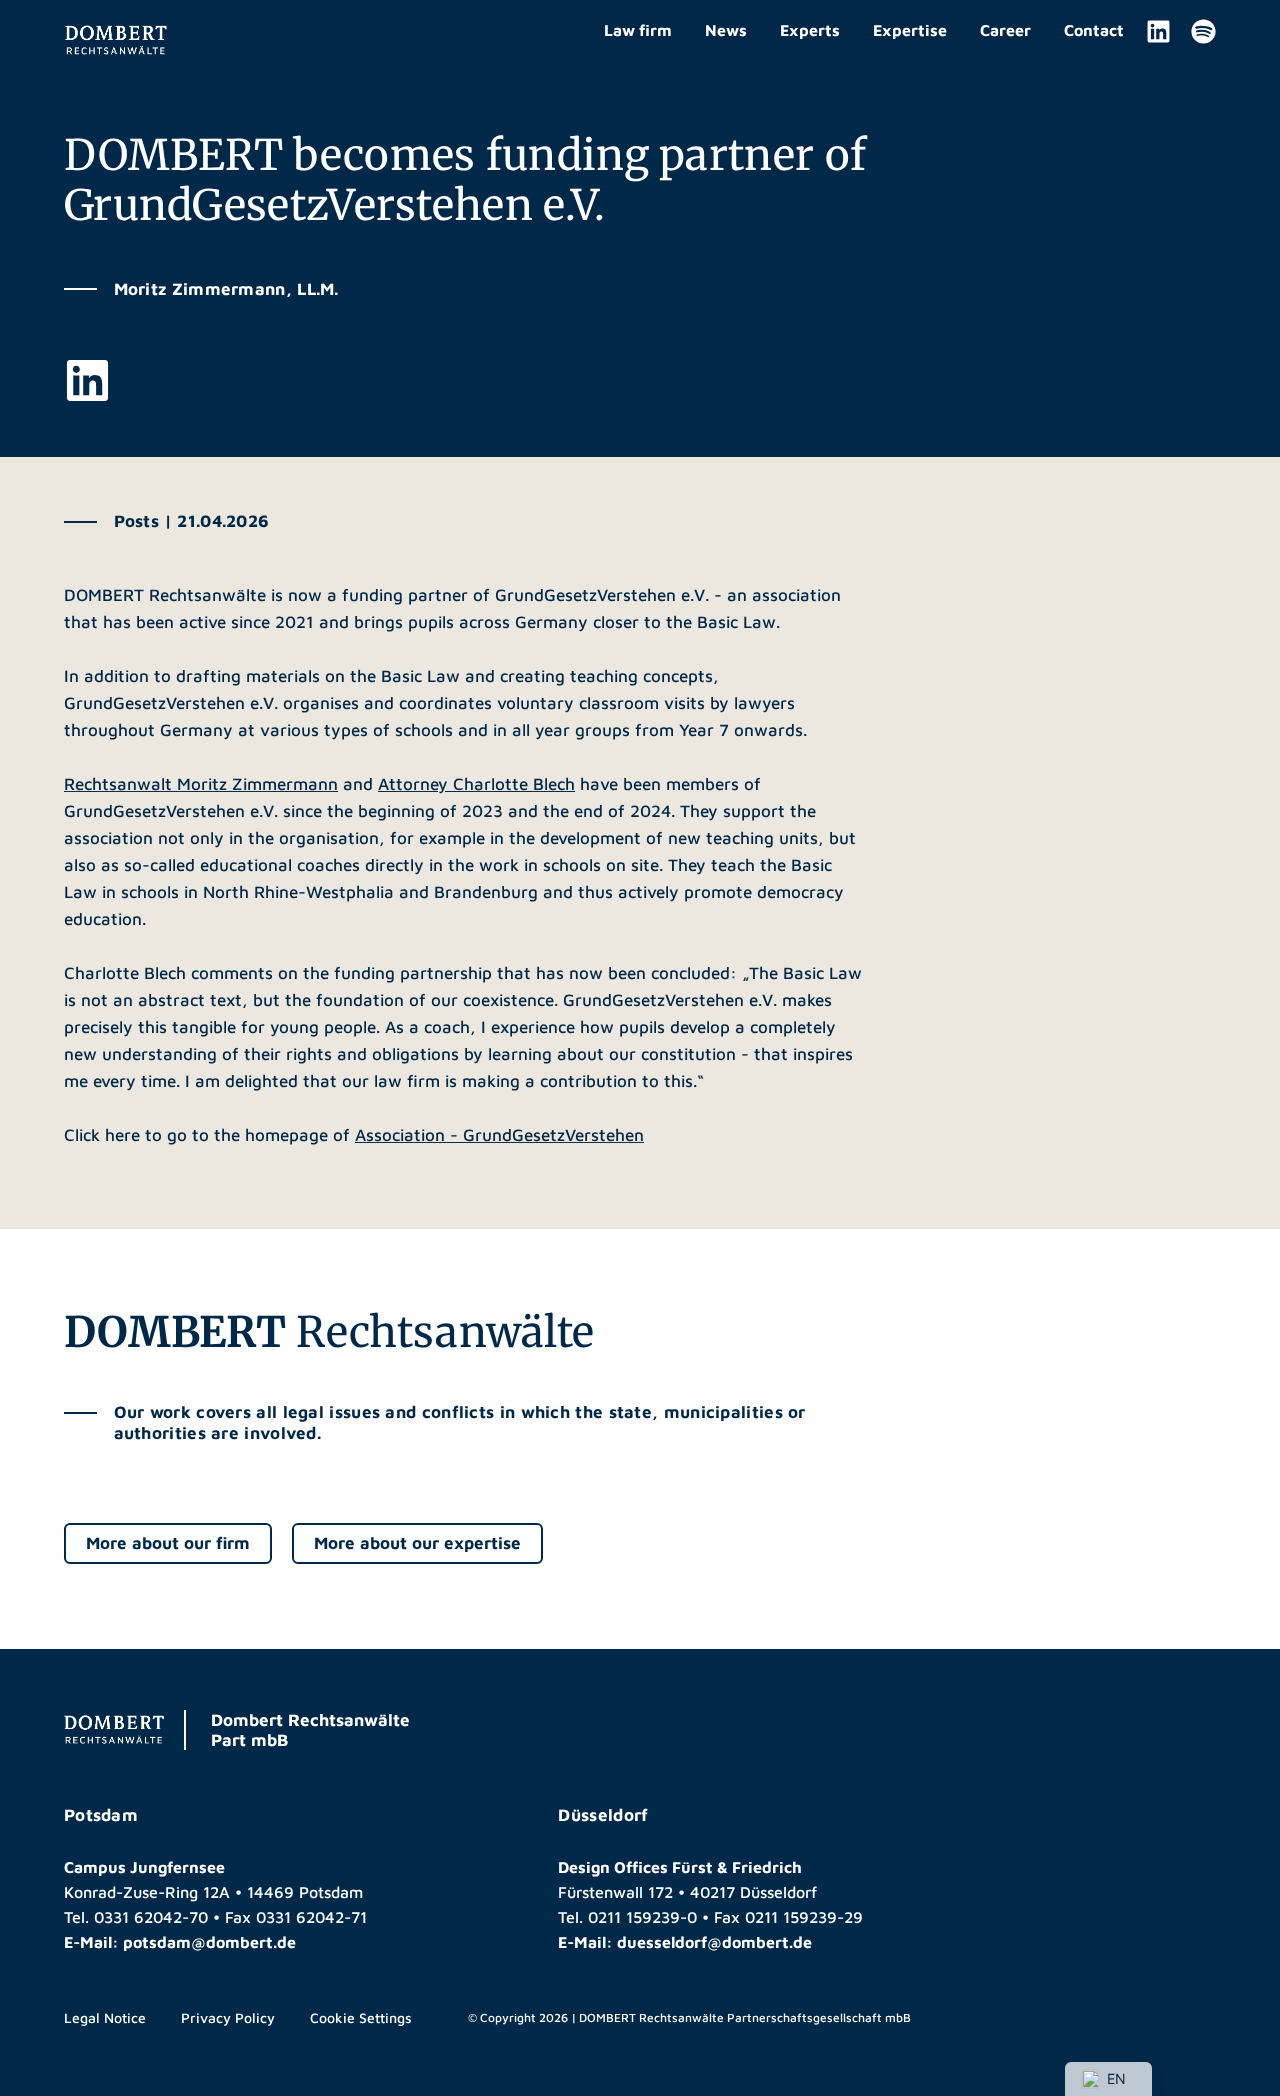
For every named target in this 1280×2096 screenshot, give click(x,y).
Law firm (638, 30)
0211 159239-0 (642, 1917)
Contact (1094, 30)
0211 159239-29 (804, 1917)
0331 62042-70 (151, 1917)
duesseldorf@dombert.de (714, 1942)
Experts (810, 30)
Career (1005, 30)
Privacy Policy (228, 2017)
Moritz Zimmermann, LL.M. (226, 289)
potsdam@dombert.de (209, 1942)
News (726, 30)
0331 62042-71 (311, 1917)
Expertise (910, 30)
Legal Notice (105, 2017)
